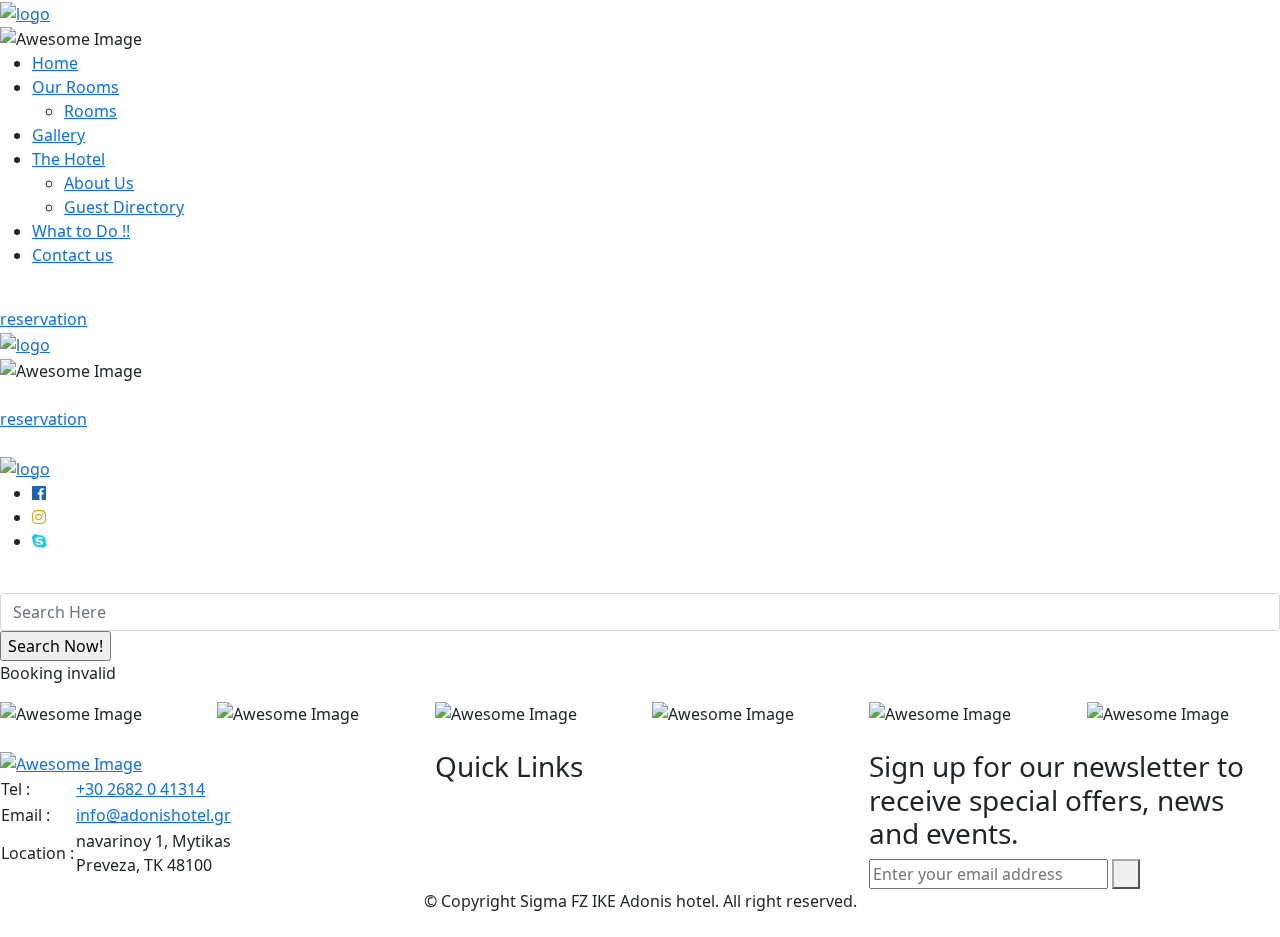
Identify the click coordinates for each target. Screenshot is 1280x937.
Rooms (90, 111)
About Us (99, 183)
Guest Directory (124, 207)
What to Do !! (81, 231)
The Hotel (68, 159)
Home (55, 63)
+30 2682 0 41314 (140, 789)
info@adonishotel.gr (153, 815)
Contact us (72, 255)
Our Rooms (75, 87)
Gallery (58, 135)
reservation (43, 319)
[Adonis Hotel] (25, 12)
